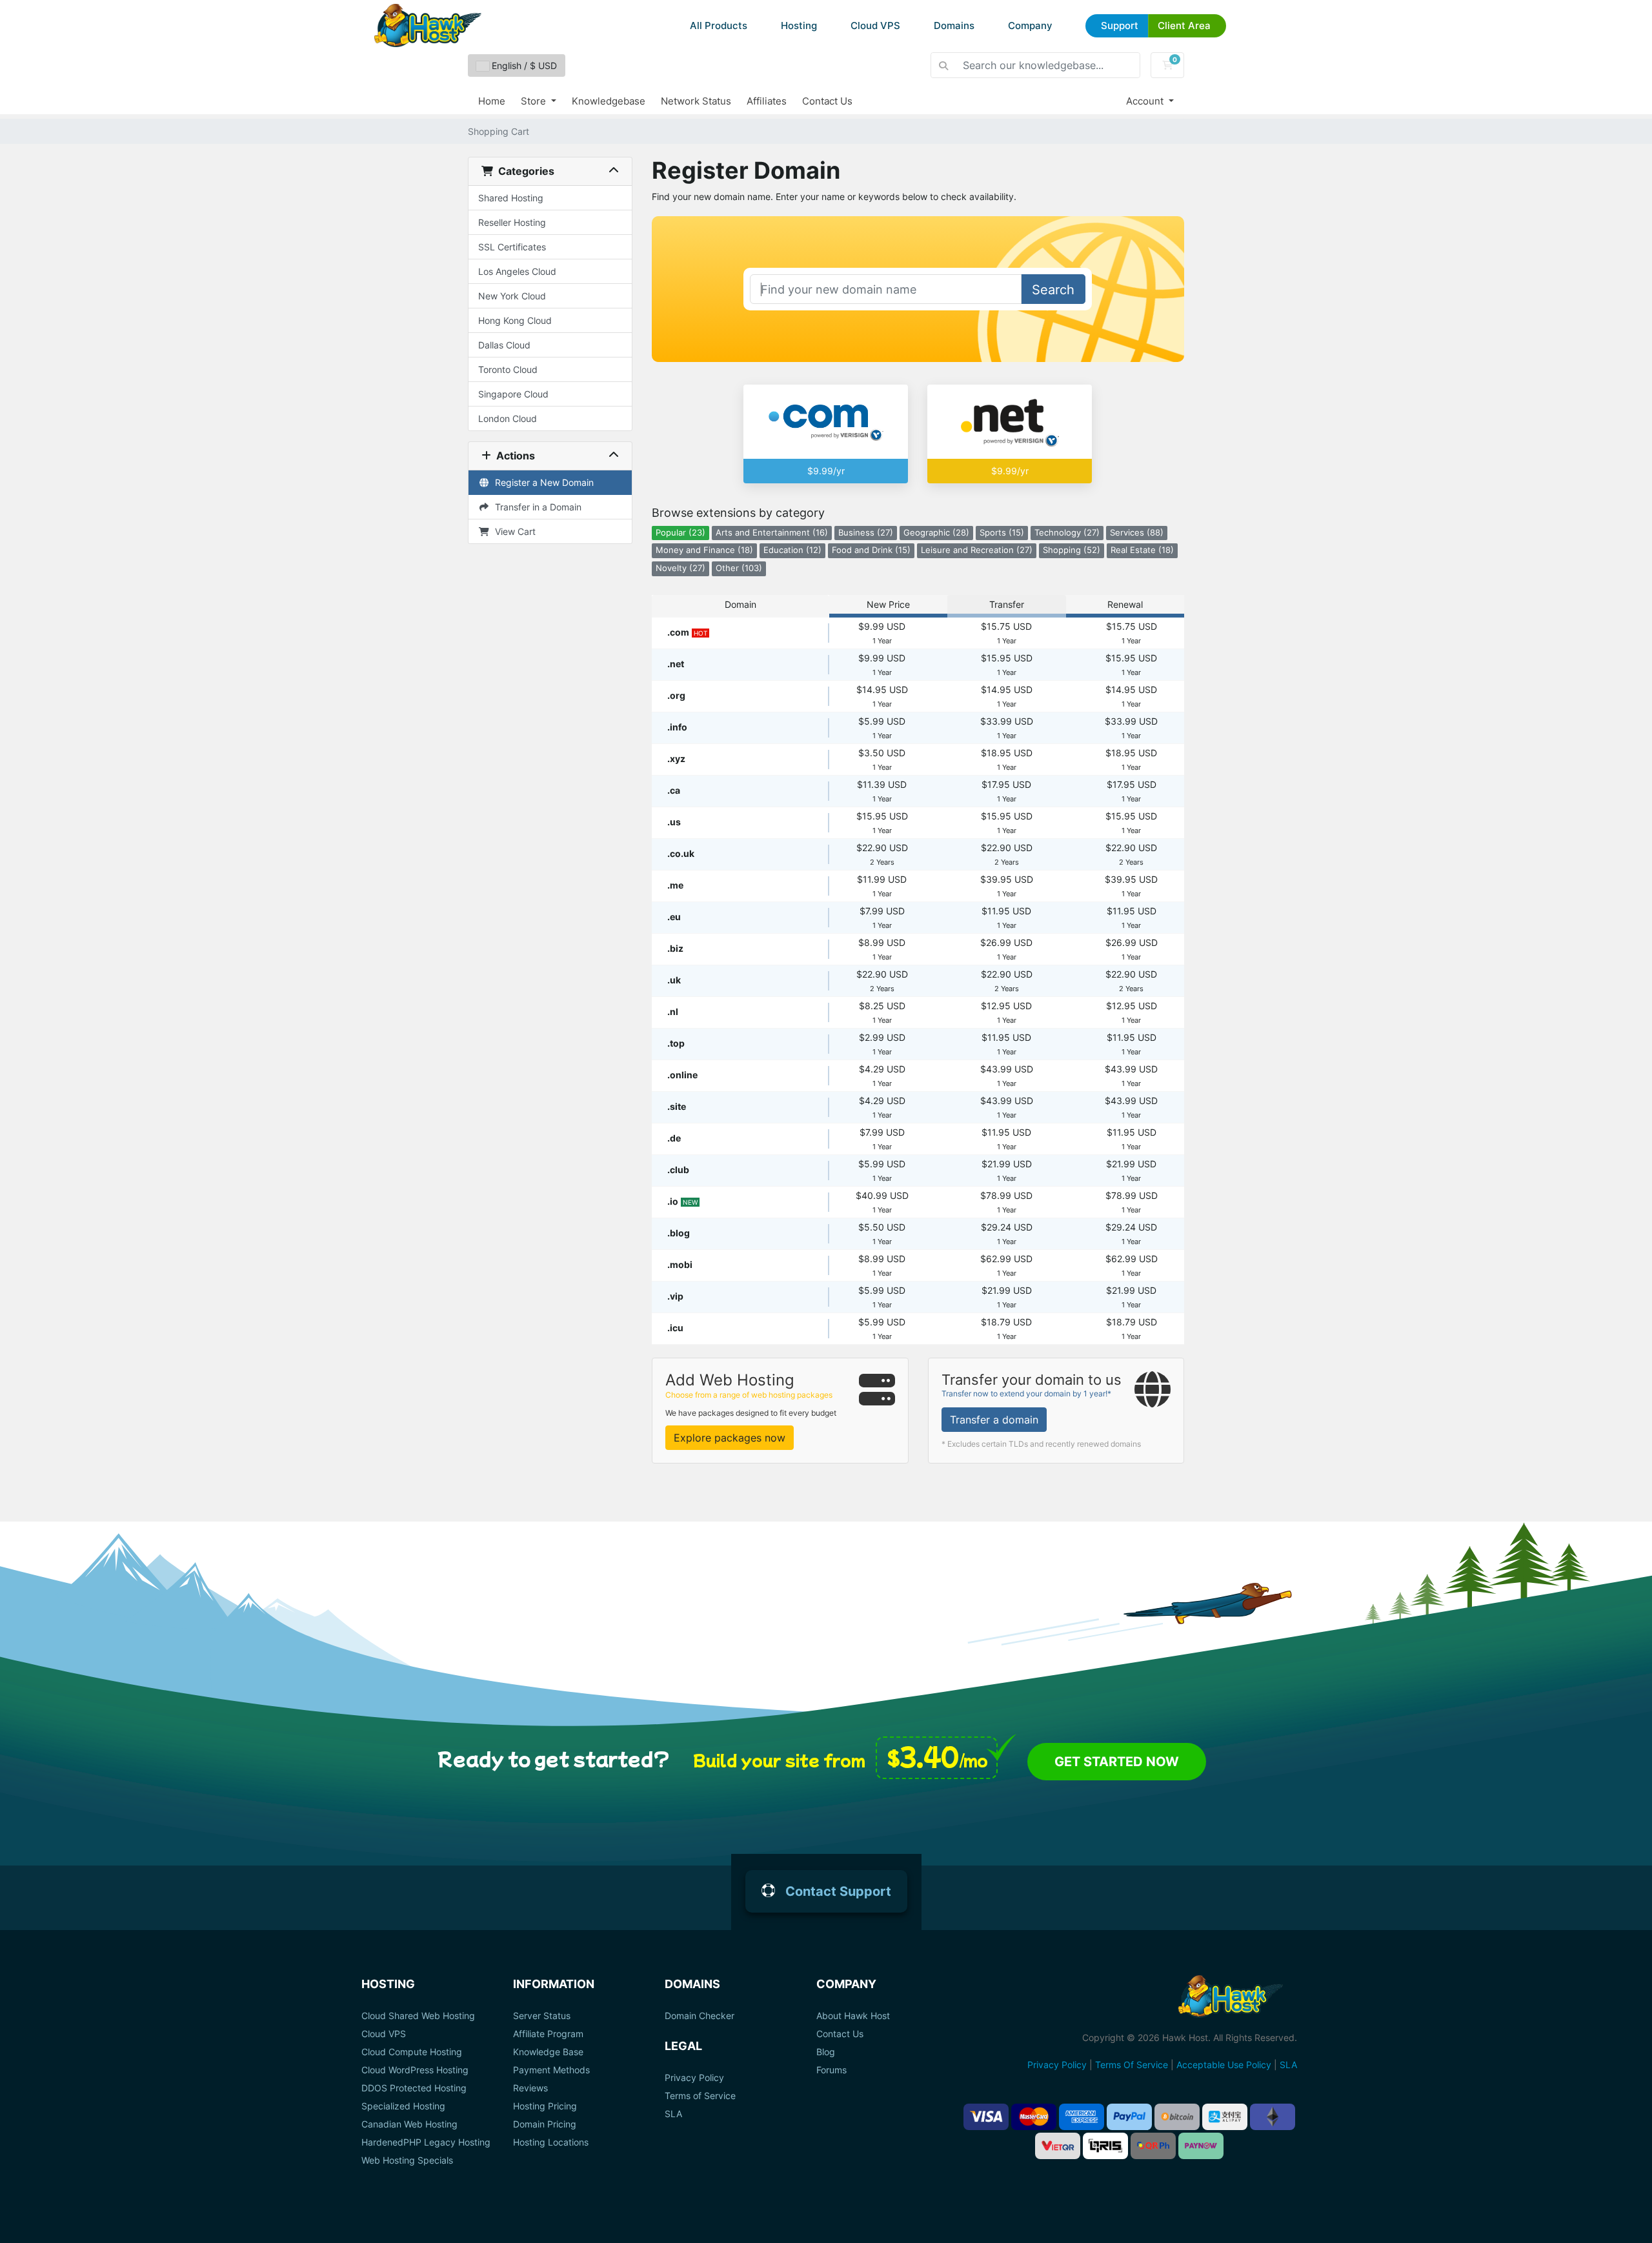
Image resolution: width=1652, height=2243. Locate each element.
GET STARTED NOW (1117, 1762)
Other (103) (739, 568)
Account (1146, 101)
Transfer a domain (994, 1420)
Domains (954, 25)
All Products (719, 25)
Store (535, 101)
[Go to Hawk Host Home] (428, 25)
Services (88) (1137, 533)
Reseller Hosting (512, 222)
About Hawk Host (853, 2016)
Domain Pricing (545, 2124)
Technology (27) (1067, 533)
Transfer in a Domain (536, 507)
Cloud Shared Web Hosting (418, 2016)
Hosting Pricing (545, 2106)
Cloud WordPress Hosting (415, 2070)
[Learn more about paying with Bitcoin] (1177, 2117)
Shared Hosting (511, 198)
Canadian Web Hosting (409, 2124)
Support (1120, 25)
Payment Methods (551, 2070)
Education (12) (792, 550)
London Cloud (508, 418)
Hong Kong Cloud (515, 320)
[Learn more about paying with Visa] (986, 2117)
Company (1030, 25)
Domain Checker (700, 2016)
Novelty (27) (680, 568)
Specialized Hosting (403, 2106)
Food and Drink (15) (871, 550)
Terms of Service (700, 2096)
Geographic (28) (936, 533)
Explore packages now (730, 1438)
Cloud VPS (875, 25)
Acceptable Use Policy (1224, 2065)
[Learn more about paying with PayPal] (1129, 2117)
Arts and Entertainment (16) (772, 533)
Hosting (799, 25)
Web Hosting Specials (407, 2160)
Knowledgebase (609, 101)
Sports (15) (1002, 533)
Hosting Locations (551, 2142)
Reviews (530, 2088)
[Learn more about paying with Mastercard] (1034, 2117)
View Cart (513, 531)
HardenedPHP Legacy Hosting (426, 2142)
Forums (831, 2070)
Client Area (1184, 25)
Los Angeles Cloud (517, 271)
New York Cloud (512, 296)
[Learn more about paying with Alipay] (1225, 2117)
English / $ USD (523, 65)
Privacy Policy (694, 2078)
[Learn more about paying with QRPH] (1153, 2146)
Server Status (542, 2016)
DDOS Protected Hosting (414, 2088)
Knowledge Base (548, 2052)
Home (492, 101)
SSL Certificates (512, 247)
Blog (826, 2052)
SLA (673, 2114)
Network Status (696, 101)
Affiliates (767, 101)
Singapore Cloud (513, 394)
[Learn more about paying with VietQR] (1058, 2146)
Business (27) (866, 533)
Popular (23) (680, 533)
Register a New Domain (542, 482)
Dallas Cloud (504, 345)
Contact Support (838, 1891)
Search (1053, 290)
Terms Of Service (1132, 2065)
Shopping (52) (1072, 550)
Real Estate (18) (1142, 550)
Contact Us (827, 101)
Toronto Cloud (508, 369)
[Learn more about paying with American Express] (1082, 2117)
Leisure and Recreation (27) (977, 550)
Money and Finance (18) (704, 550)
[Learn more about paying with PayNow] (1201, 2146)
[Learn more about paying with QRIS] (1105, 2146)
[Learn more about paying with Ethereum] (1273, 2117)
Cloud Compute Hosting (412, 2052)
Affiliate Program (548, 2034)
